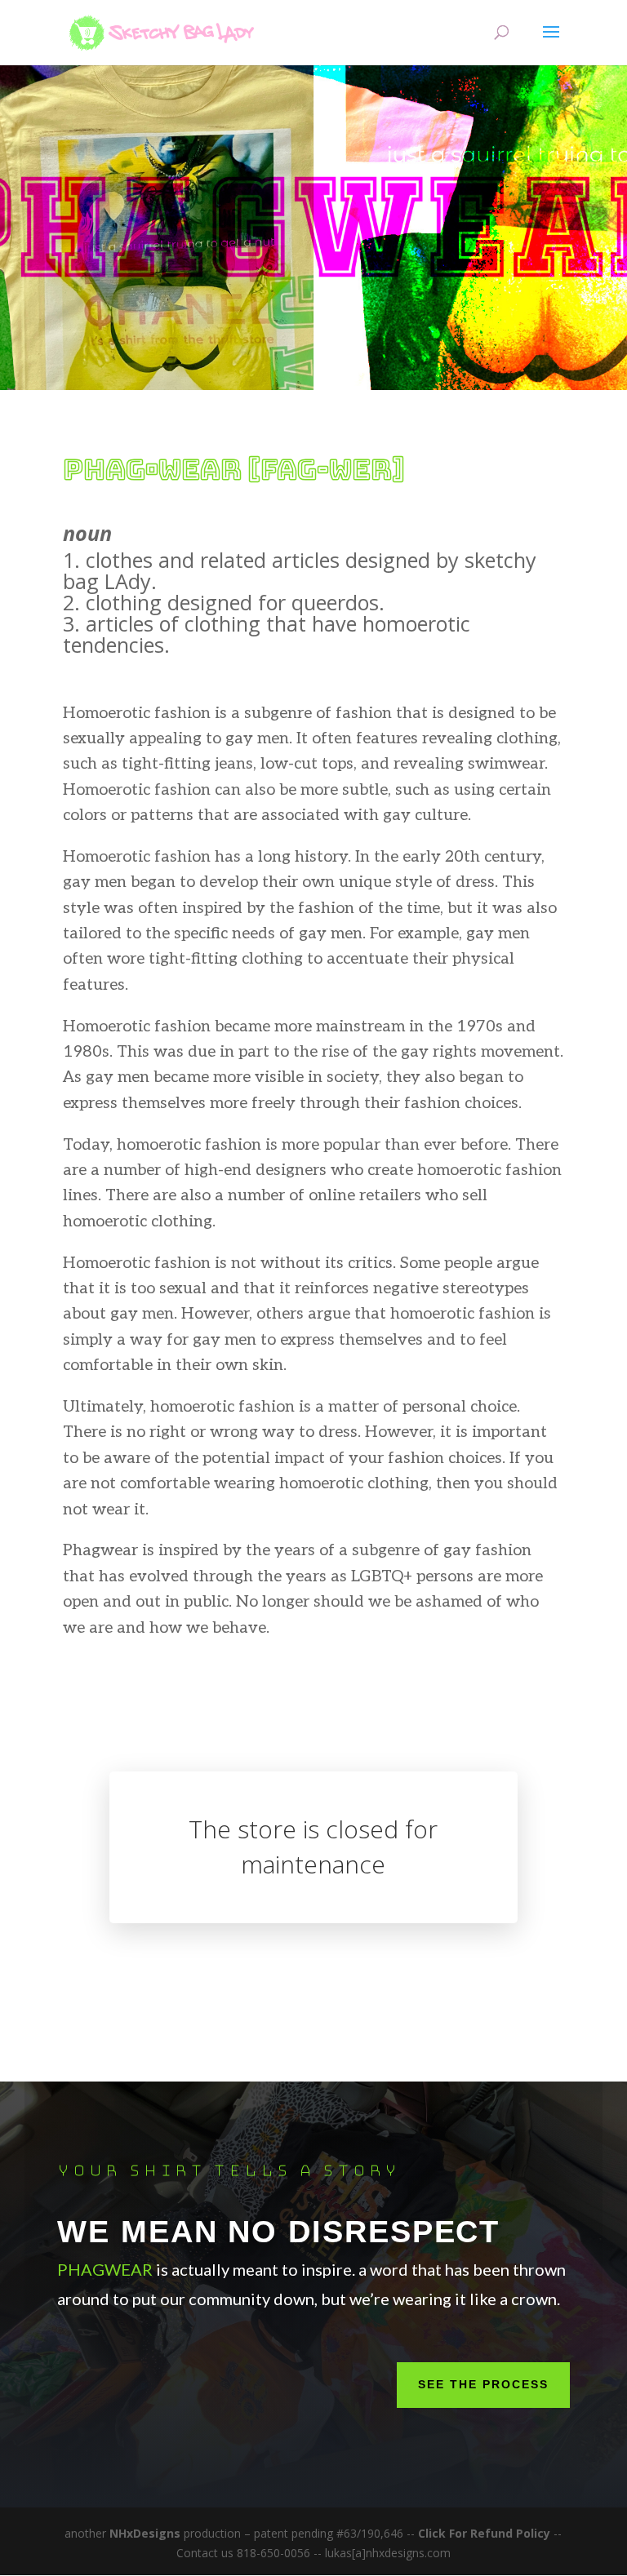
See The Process (483, 2384)
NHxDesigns (145, 2533)
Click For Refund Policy (486, 2533)
